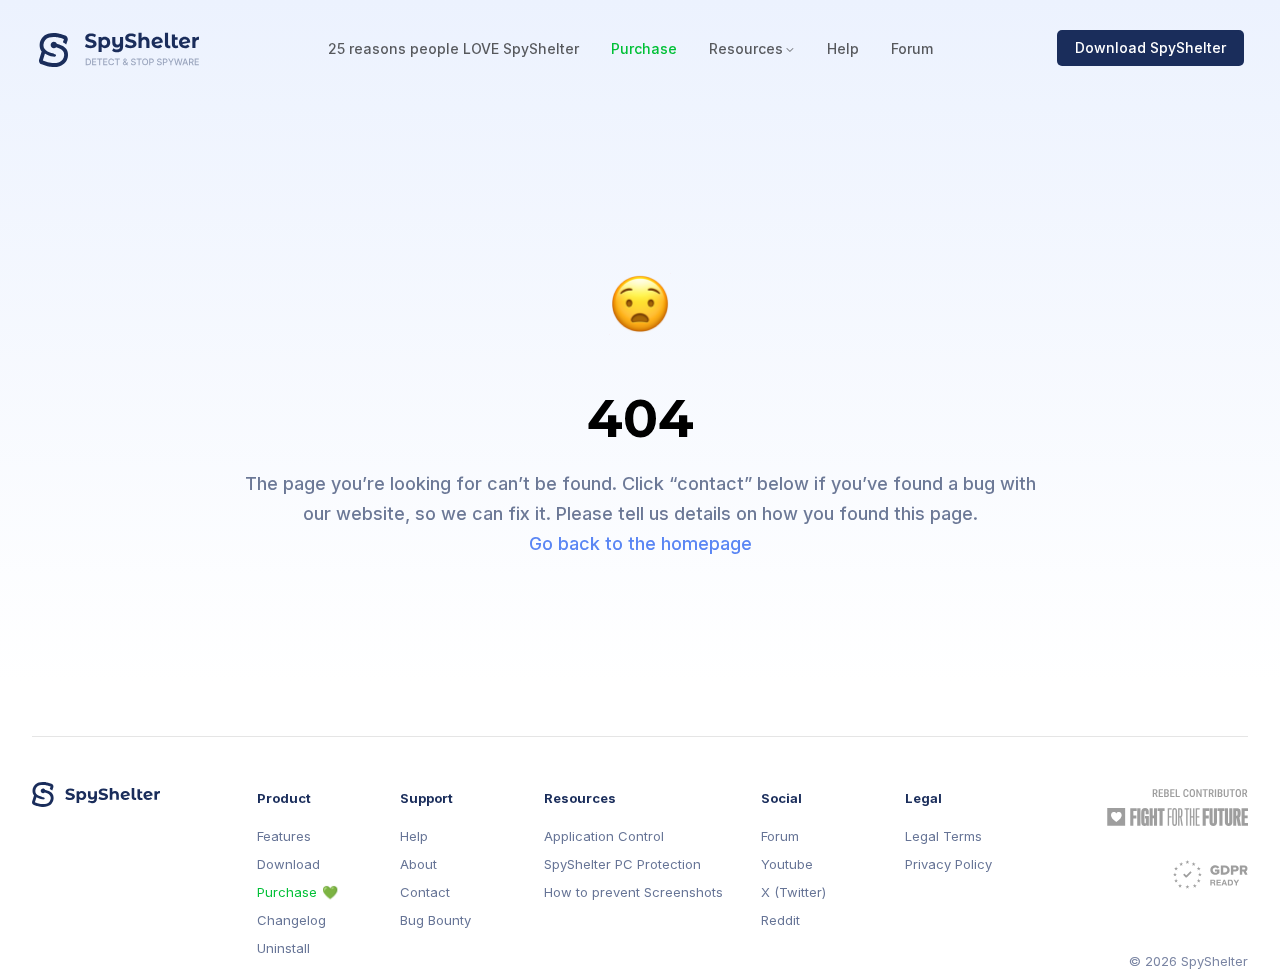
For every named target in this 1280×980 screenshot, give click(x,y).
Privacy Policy (948, 864)
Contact (425, 892)
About (418, 864)
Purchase (644, 48)
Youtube (787, 864)
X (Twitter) (793, 892)
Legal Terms (943, 836)
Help (843, 48)
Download (288, 864)
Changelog (291, 920)
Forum (912, 48)
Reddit (780, 920)
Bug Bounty (435, 920)
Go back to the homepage (640, 543)
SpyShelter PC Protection (622, 864)
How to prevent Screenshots (633, 892)
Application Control (604, 836)
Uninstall (283, 948)
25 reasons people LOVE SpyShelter (453, 48)
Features (284, 836)
